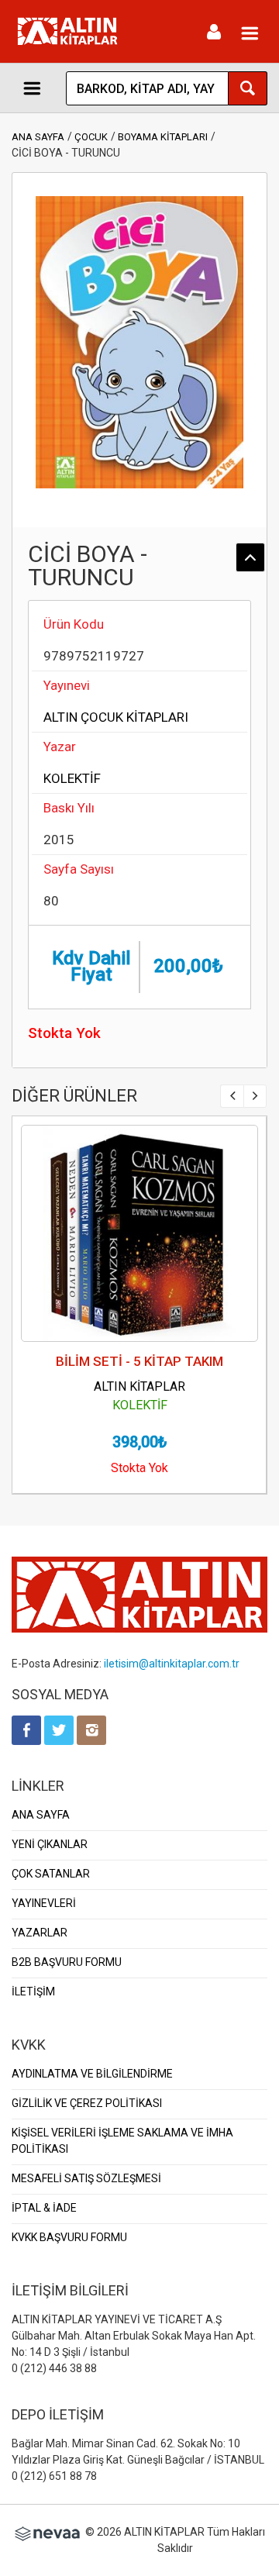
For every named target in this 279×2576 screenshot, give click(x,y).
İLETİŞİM (33, 1991)
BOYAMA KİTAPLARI (163, 137)
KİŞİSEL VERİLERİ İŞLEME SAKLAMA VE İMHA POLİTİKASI (122, 2141)
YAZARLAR (40, 1933)
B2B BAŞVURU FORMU (67, 1962)
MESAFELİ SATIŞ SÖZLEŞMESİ (86, 2178)
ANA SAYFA (38, 137)
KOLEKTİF (72, 778)
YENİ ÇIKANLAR (50, 1844)
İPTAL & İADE (44, 2208)
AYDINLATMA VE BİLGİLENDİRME (92, 2074)
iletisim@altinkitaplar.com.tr (172, 1664)
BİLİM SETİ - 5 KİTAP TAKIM (139, 1361)
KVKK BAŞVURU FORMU (69, 2237)
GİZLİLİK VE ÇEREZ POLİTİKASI (87, 2103)
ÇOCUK (91, 137)
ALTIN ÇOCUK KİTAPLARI (116, 717)
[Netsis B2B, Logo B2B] (47, 2532)
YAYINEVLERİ (44, 1903)
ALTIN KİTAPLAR (139, 1386)
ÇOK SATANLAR (51, 1874)
